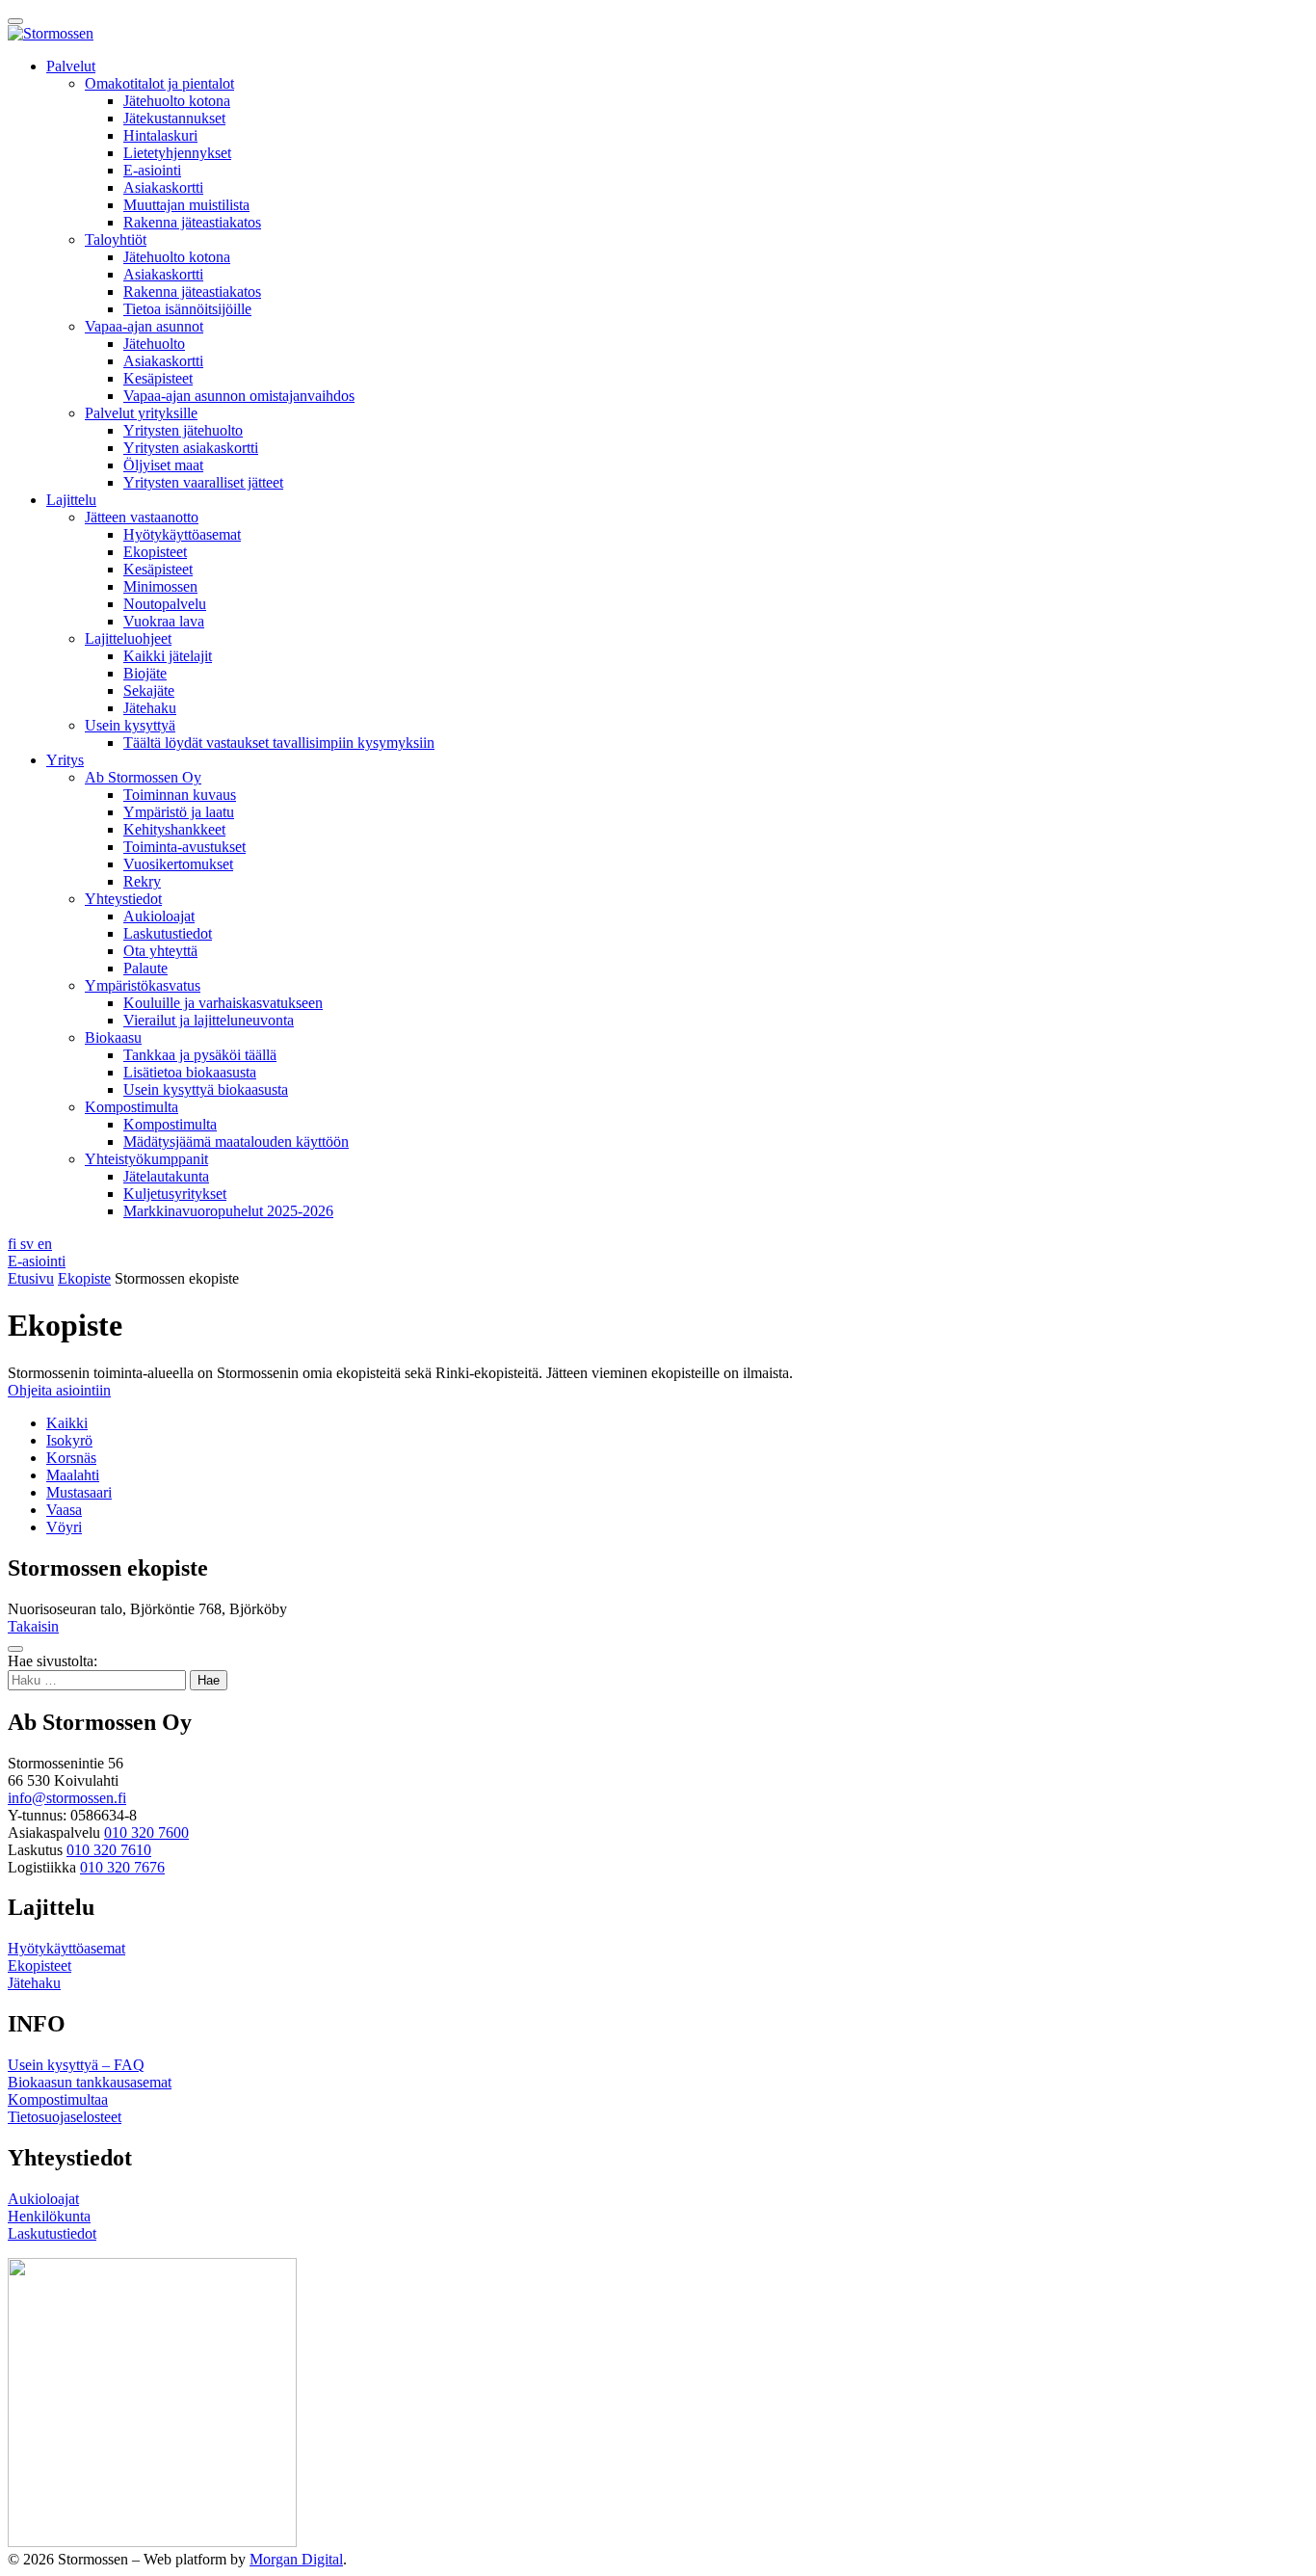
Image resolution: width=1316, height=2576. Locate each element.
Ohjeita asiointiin (59, 1390)
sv (29, 1244)
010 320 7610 (109, 1850)
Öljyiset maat (163, 465)
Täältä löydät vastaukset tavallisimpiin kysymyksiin (279, 743)
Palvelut (71, 66)
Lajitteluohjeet (128, 638)
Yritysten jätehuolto (183, 430)
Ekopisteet (155, 552)
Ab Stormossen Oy (143, 777)
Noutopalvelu (165, 604)
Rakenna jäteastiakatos (192, 222)
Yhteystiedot (123, 899)
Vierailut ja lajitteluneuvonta (209, 1020)
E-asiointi (152, 170)
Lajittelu (71, 500)
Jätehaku (150, 708)
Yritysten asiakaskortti (191, 448)
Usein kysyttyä (130, 725)
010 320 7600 (146, 1832)
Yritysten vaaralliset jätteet (203, 482)
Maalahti (73, 1475)
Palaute (145, 968)
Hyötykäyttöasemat (182, 534)
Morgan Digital (296, 2559)
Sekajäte (149, 690)
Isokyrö (69, 1440)
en (45, 1244)
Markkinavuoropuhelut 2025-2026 (228, 1211)
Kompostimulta (132, 1107)
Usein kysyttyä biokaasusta (206, 1089)
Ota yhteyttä (160, 951)
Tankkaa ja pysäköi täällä (200, 1055)
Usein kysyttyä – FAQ (76, 2065)
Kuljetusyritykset (175, 1194)
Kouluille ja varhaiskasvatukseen (223, 1003)
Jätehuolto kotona (177, 101)
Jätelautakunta (166, 1176)
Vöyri (64, 1527)
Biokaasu (113, 1037)
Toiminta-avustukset (184, 847)
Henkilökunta (49, 2216)
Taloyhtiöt (116, 239)
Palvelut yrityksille (141, 413)
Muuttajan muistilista (186, 205)
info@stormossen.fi (67, 1798)
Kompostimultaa (58, 2099)
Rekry (142, 881)
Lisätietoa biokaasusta (190, 1072)
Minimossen (160, 586)
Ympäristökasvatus (143, 985)
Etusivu (31, 1278)
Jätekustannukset (174, 118)
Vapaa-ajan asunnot (144, 326)
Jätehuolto (154, 344)
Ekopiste (84, 1278)
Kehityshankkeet (174, 829)
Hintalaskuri (160, 135)
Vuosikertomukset (178, 864)
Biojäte (145, 673)
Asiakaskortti (163, 187)
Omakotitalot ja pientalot (159, 83)
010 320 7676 (122, 1867)
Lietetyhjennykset (177, 153)
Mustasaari (79, 1492)
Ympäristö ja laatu (179, 812)
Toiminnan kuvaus (180, 795)
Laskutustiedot (168, 933)
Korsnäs (71, 1458)
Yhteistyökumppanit (146, 1159)
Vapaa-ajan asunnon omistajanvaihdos (239, 396)
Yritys (65, 760)
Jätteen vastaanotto (142, 517)
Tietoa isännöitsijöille (187, 309)
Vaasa (64, 1510)
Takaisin (33, 1626)
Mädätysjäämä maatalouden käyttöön (236, 1142)
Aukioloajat (159, 916)
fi (14, 1244)
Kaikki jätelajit (168, 656)
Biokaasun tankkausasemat (90, 2082)
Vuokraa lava (164, 621)
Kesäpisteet (158, 378)
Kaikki (67, 1423)
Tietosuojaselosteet (65, 2117)
